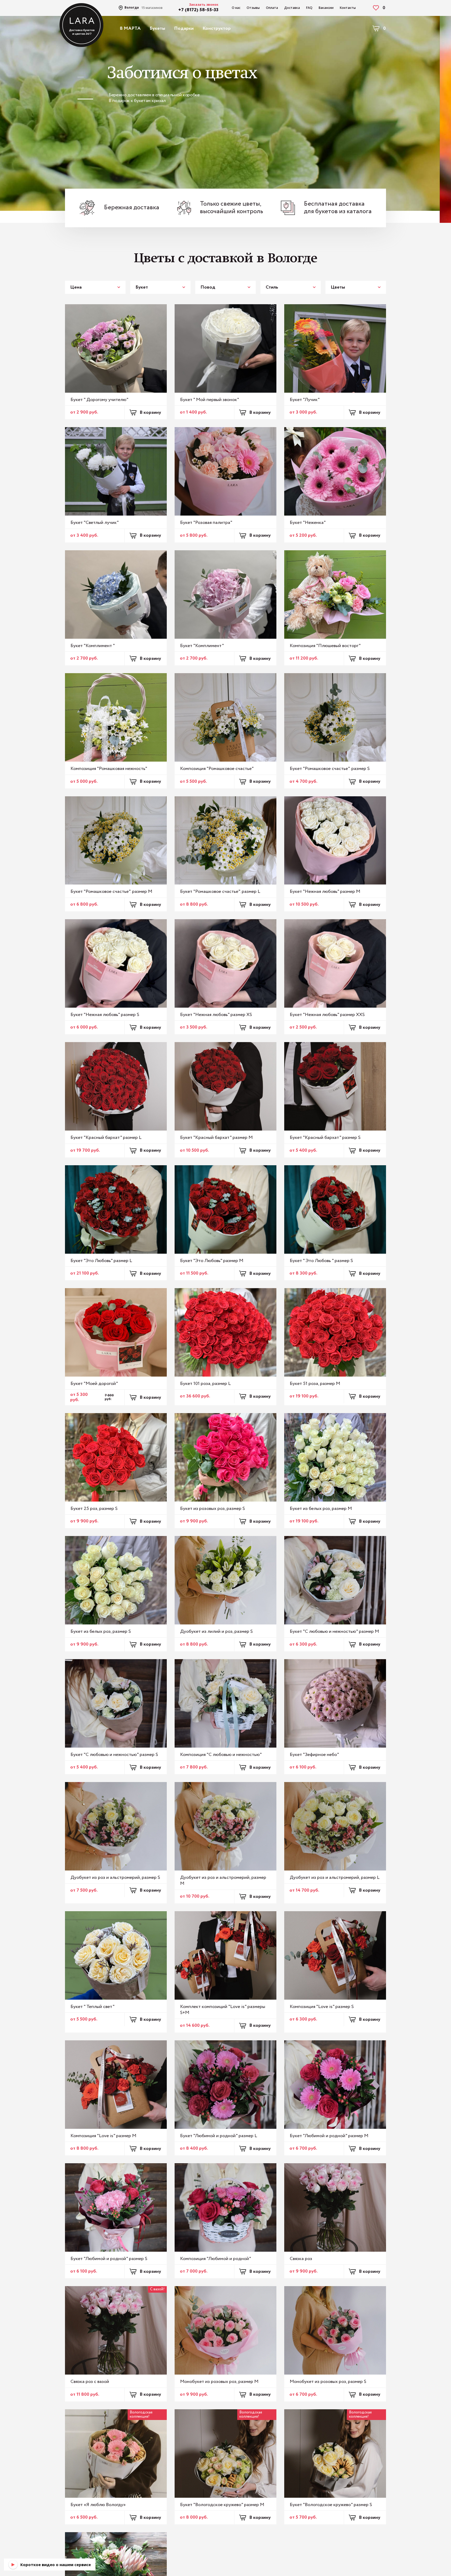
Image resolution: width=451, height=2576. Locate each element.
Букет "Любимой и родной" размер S (109, 2259)
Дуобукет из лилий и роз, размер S (216, 1631)
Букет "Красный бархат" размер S (325, 1138)
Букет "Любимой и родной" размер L (219, 2136)
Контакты (348, 8)
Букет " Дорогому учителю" (99, 400)
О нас (236, 8)
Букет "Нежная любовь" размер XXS (327, 1015)
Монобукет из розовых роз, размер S (328, 2382)
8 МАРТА (130, 28)
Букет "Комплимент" (202, 646)
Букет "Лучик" (305, 400)
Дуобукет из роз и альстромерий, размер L (335, 1878)
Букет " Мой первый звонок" (210, 400)
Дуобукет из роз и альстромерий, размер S (115, 1878)
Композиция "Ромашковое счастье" (217, 769)
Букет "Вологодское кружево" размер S (331, 2505)
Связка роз (301, 2259)
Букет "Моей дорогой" (94, 1384)
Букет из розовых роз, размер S (212, 1509)
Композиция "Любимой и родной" (216, 2259)
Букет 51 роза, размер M (315, 1384)
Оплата (272, 8)
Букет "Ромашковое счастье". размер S (330, 769)
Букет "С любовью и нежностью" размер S (114, 1755)
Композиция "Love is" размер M (103, 2136)
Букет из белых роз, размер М (321, 1509)
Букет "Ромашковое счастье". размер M (111, 892)
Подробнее (200, 134)
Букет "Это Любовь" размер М (212, 1261)
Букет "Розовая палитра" (206, 523)
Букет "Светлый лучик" (95, 523)
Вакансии (326, 8)
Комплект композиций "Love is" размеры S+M (223, 2010)
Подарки (184, 28)
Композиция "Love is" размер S (322, 2007)
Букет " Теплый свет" (93, 2007)
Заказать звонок (204, 5)
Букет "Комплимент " (93, 646)
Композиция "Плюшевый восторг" (325, 646)
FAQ (309, 8)
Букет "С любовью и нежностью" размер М (334, 1631)
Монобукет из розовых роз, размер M (219, 2382)
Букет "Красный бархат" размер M (216, 1138)
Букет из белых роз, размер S (101, 1631)
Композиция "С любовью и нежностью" (221, 1755)
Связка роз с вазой (90, 2382)
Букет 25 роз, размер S (94, 1509)
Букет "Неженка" (308, 523)
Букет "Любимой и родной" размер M (329, 2136)
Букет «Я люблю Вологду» (98, 2505)
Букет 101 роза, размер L (205, 1384)
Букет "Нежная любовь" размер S (105, 1015)
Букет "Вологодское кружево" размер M (222, 2505)
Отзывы (253, 8)
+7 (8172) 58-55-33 (198, 10)
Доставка (292, 8)
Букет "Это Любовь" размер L (101, 1261)
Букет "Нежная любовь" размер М (325, 892)
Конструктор (217, 28)
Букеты (157, 28)
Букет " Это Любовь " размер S (321, 1261)
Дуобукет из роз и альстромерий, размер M (223, 1881)
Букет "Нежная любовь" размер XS (216, 1015)
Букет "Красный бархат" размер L (106, 1138)
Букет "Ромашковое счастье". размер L (220, 892)
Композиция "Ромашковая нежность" (109, 769)
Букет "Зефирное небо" (314, 1755)
